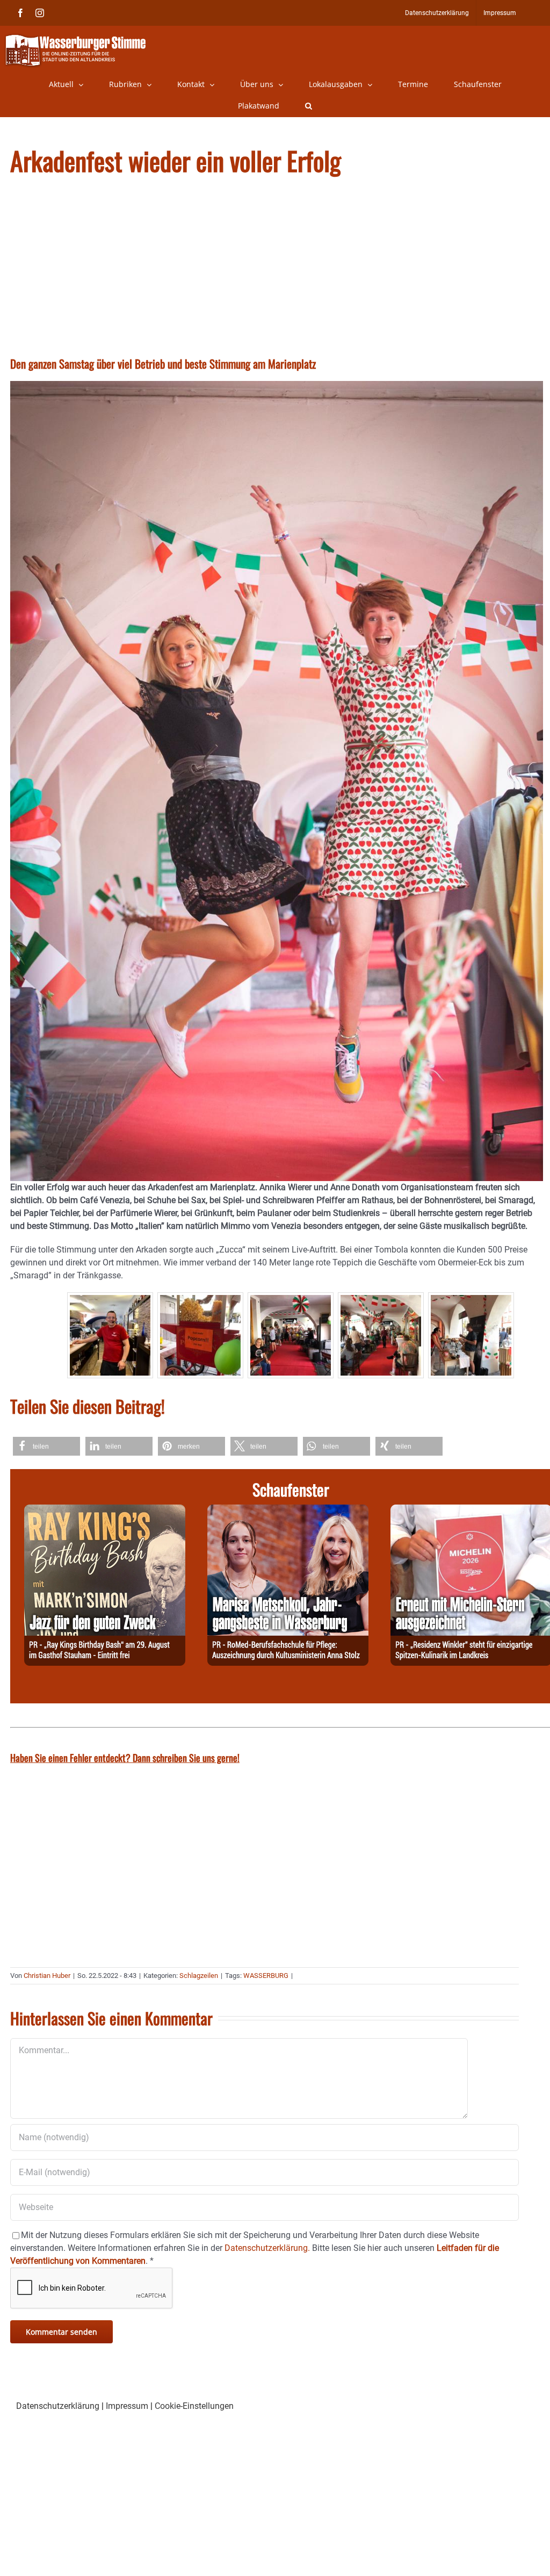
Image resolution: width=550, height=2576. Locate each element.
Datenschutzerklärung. (267, 2248)
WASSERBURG (266, 1976)
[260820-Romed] (288, 1511)
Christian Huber (47, 1976)
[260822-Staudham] (105, 1511)
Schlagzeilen (199, 1976)
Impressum (127, 2406)
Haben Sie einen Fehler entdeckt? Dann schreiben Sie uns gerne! (125, 1758)
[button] (309, 106)
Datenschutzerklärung (58, 2406)
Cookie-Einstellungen (194, 2406)
